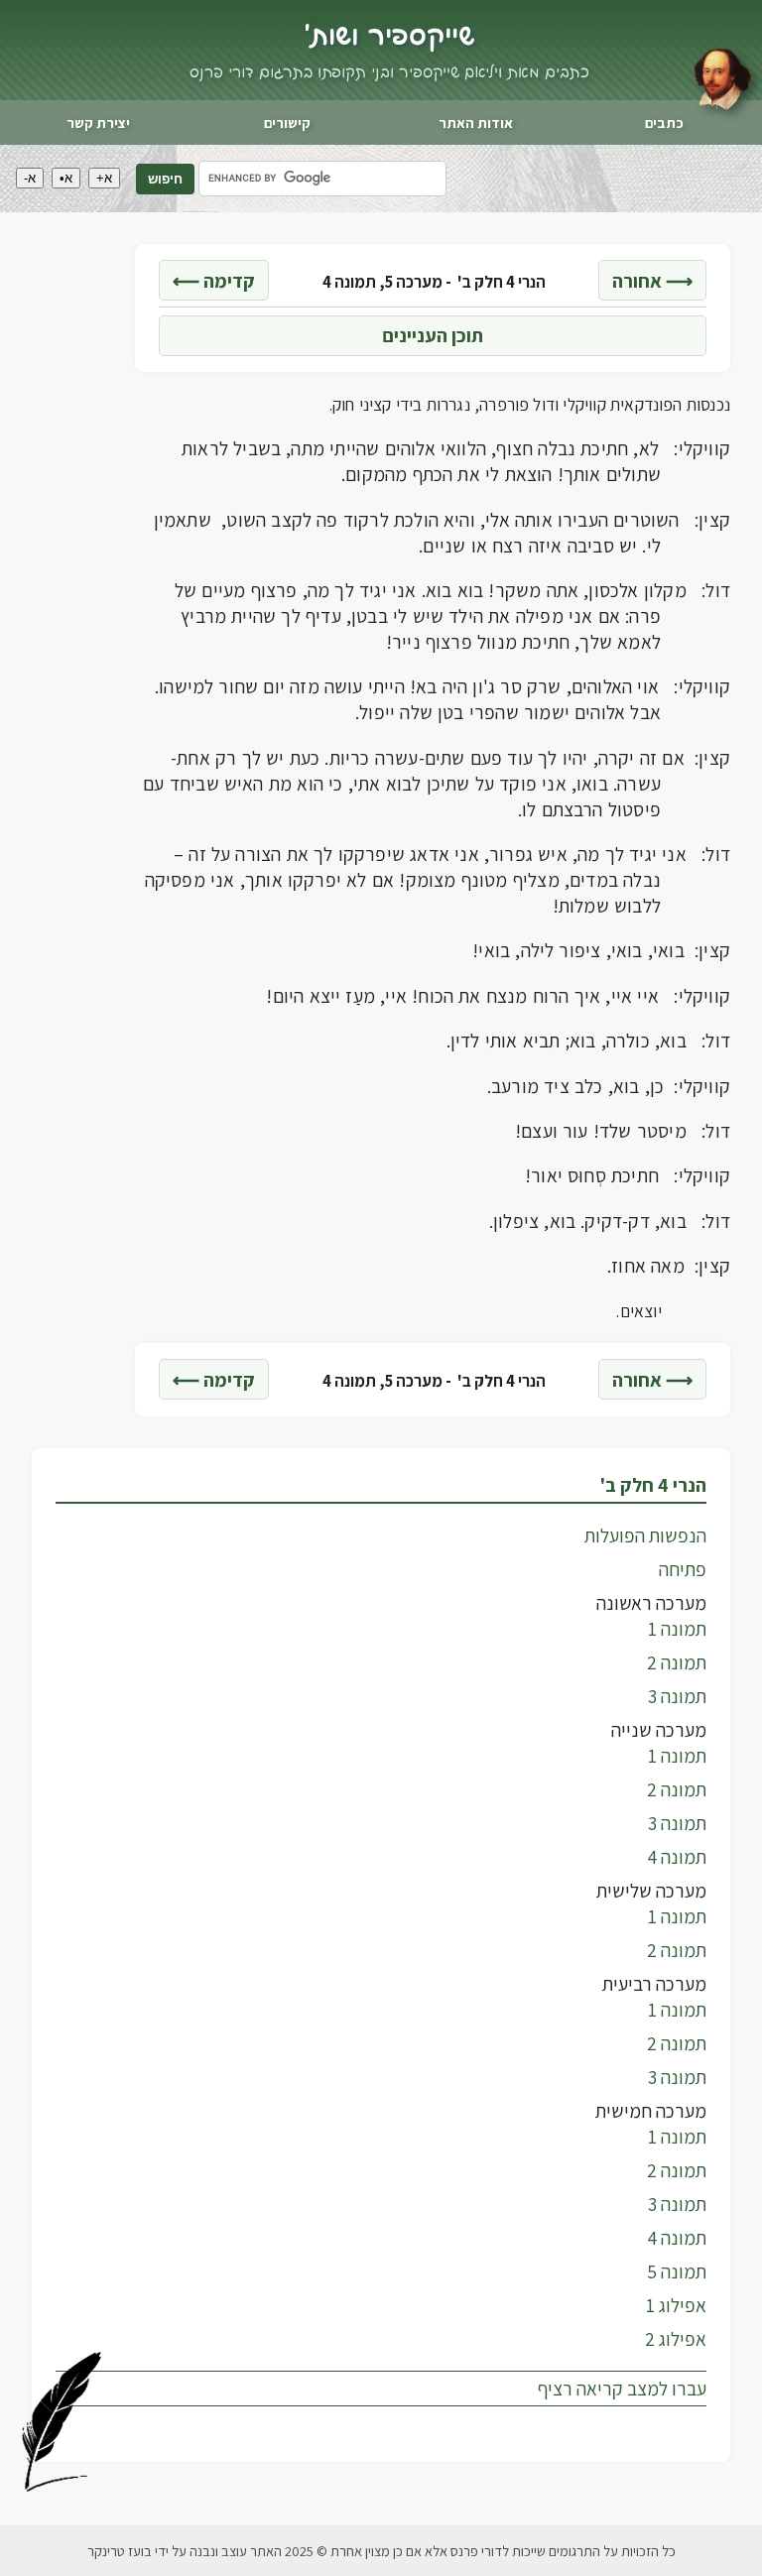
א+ (104, 178)
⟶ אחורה (652, 281)
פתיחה (683, 1569)
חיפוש (165, 179)
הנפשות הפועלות (645, 1535)
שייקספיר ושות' (389, 37)
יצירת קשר (98, 123)
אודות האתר (476, 123)
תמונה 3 (677, 1696)
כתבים (664, 123)
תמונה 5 (677, 2271)
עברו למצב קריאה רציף (622, 2389)
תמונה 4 (677, 1857)
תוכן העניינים (433, 335)
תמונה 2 (677, 1662)
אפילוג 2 (676, 2339)
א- (30, 178)
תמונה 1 (677, 1629)
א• (66, 178)
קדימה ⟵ (214, 281)
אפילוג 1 (676, 2305)
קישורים (287, 123)
